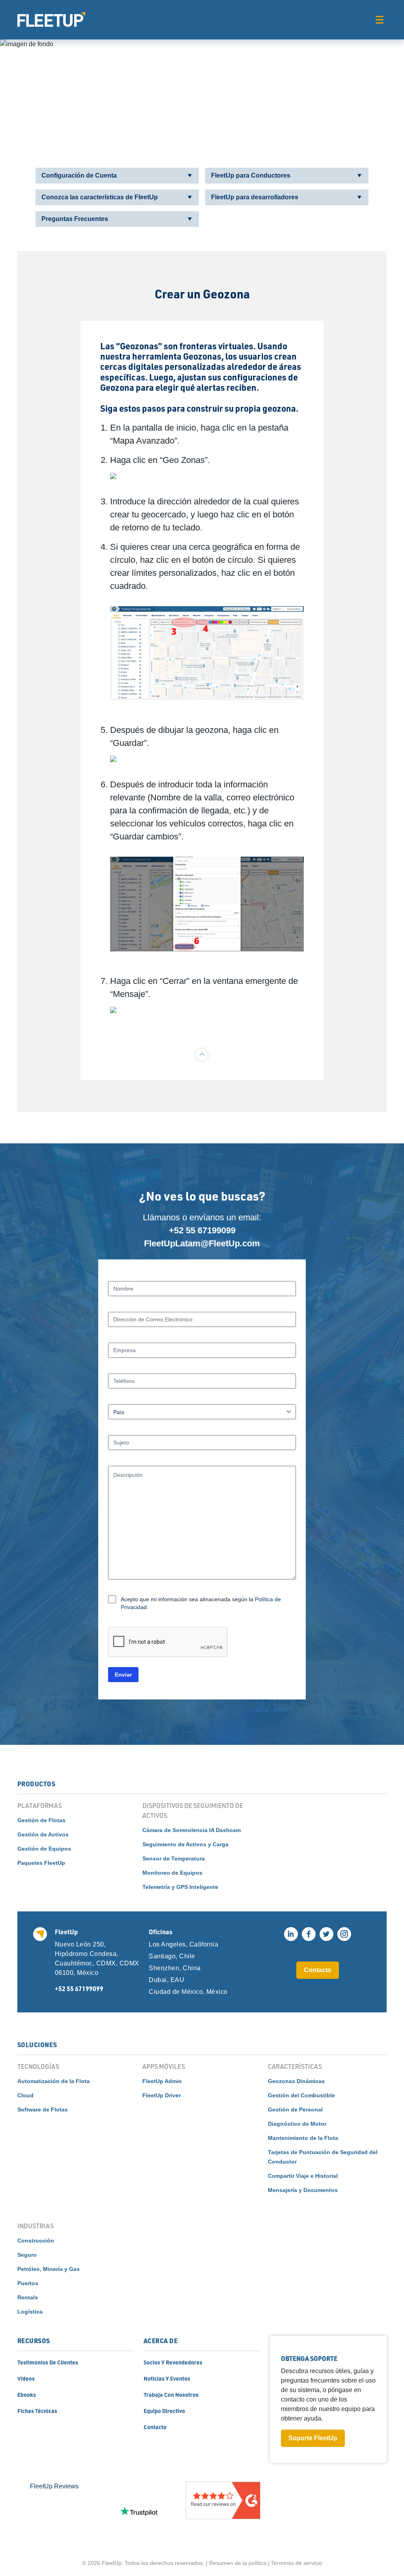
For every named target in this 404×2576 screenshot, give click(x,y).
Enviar (123, 1675)
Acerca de (161, 2341)
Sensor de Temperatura (174, 1858)
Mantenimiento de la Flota (303, 2138)
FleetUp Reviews (54, 2486)
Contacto (318, 1970)
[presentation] (168, 1642)
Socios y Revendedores (173, 2362)
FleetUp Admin (162, 2081)
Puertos (28, 2283)
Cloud (25, 2095)
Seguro (27, 2255)
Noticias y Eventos (167, 2378)
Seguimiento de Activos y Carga (185, 1844)
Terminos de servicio (297, 2563)
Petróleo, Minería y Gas (49, 2269)
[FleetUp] (51, 19)
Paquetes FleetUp (41, 1863)
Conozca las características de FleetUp (100, 197)
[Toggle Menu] (379, 20)
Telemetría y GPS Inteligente (180, 1887)
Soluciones (37, 2045)
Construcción (36, 2241)
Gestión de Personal (295, 2110)
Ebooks (27, 2394)
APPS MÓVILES (164, 2066)
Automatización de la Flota (53, 2081)
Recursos (34, 2341)
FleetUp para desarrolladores (255, 197)
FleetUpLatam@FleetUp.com (202, 1243)
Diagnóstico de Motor (297, 2124)
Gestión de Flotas (41, 1820)
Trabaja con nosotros (171, 2394)
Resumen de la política (238, 2563)
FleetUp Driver (162, 2095)
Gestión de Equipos (44, 1849)
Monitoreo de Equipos (172, 1873)
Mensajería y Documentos (303, 2190)
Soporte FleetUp (313, 2438)
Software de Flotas (43, 2110)
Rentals (28, 2297)
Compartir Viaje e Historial (303, 2176)
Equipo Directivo (164, 2411)
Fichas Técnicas (37, 2411)
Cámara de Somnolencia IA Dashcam (192, 1830)
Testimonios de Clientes (48, 2362)
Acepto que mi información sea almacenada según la (201, 1603)
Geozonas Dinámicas (296, 2081)
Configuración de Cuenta (79, 175)
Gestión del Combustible (301, 2095)
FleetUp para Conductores (251, 175)
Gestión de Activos (43, 1834)
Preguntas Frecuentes (75, 219)
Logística (30, 2312)
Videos (26, 2378)
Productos (36, 1784)
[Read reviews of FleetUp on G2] (223, 2511)
